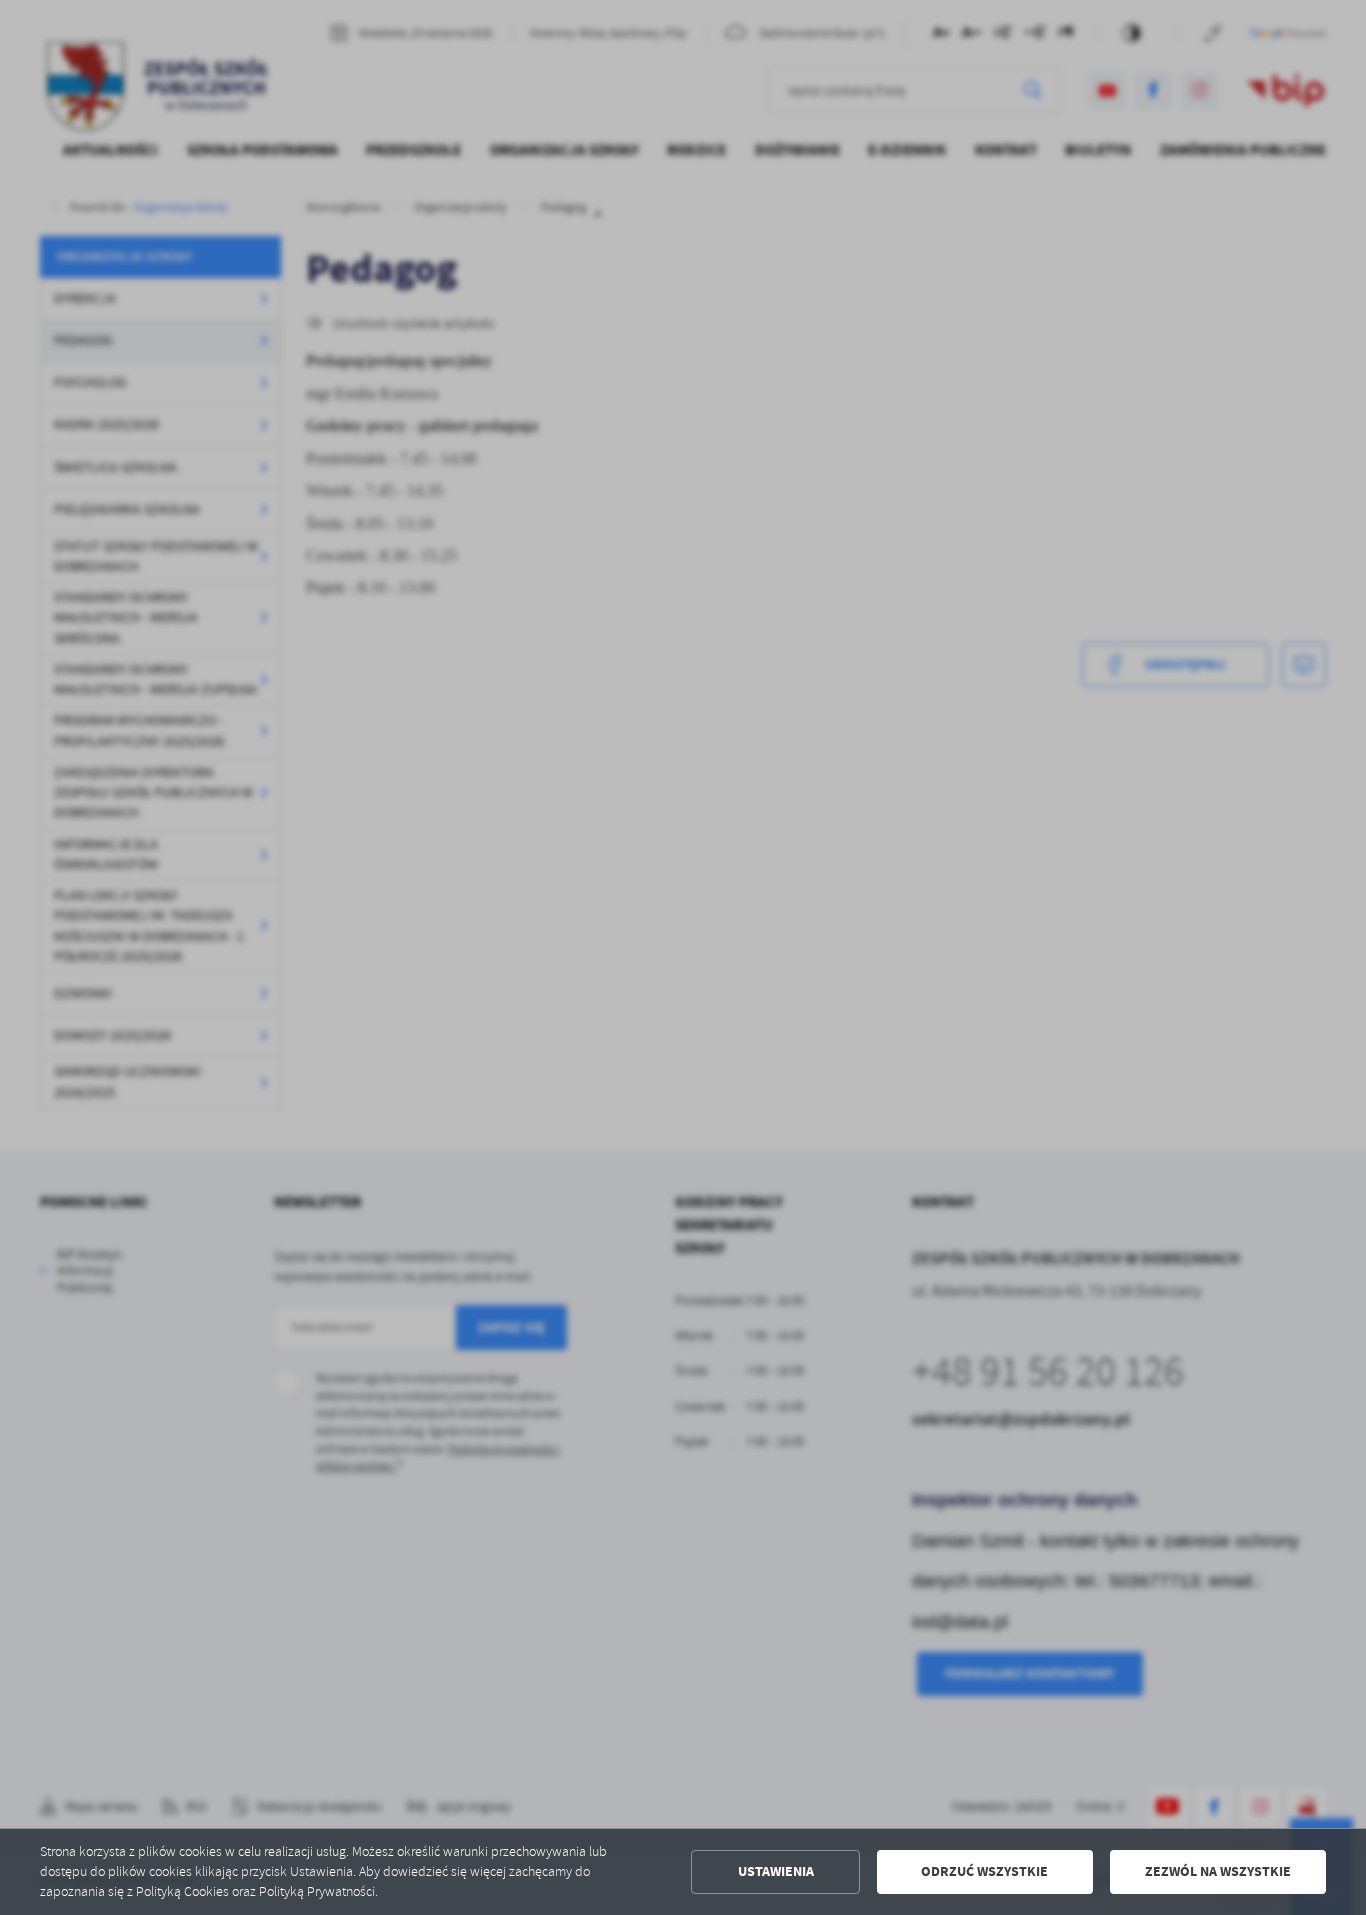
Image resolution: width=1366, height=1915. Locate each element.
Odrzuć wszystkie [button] (984, 1871)
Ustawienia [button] (776, 1871)
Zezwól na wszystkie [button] (1218, 1871)
